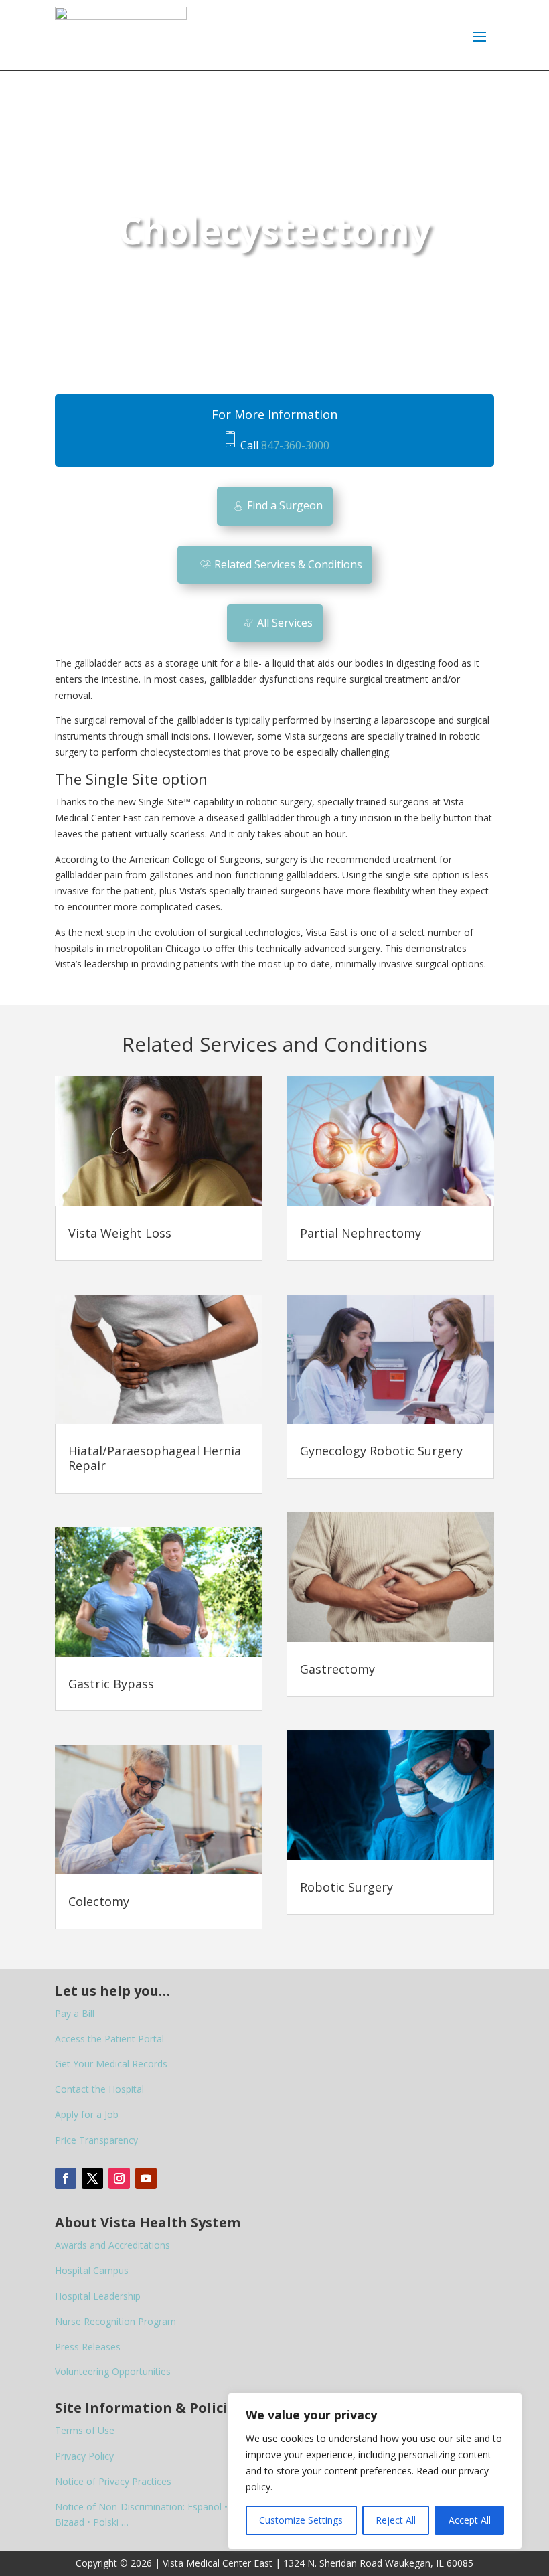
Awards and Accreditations (112, 2245)
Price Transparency (96, 2140)
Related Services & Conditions (288, 564)
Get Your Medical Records (111, 2064)
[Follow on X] (92, 2178)
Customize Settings (301, 2520)
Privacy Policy (84, 2456)
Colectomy (99, 1901)
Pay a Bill (75, 2013)
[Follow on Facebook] (66, 2178)
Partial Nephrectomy (361, 1233)
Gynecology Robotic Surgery (381, 1451)
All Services (285, 623)
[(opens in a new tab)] (159, 1141)
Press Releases (88, 2347)
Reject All (396, 2520)
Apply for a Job (87, 2114)
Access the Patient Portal (109, 2039)
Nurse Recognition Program (115, 2321)
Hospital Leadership (98, 2296)
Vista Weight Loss (120, 1233)
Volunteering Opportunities (113, 2371)
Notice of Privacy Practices (113, 2481)
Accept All (470, 2520)
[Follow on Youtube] (146, 2178)
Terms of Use (85, 2430)
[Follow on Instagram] (119, 2178)
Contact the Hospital (99, 2089)
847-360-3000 (295, 445)
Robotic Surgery (346, 1887)
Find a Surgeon (285, 505)
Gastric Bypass (111, 1684)
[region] (375, 2471)
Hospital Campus (92, 2270)
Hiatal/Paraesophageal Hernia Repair (155, 1458)
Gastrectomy (337, 1669)
